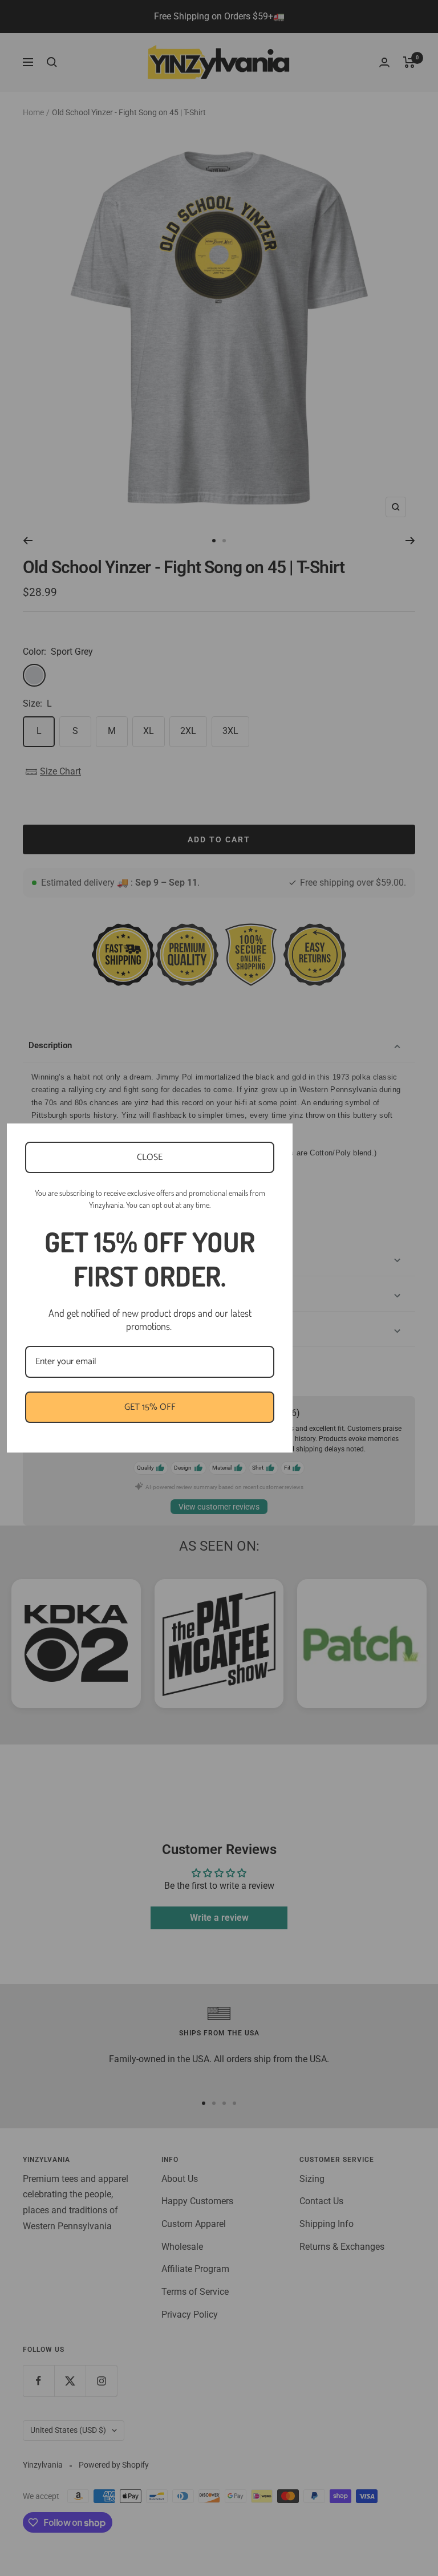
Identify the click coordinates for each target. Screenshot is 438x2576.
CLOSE (150, 1157)
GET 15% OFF (150, 1407)
